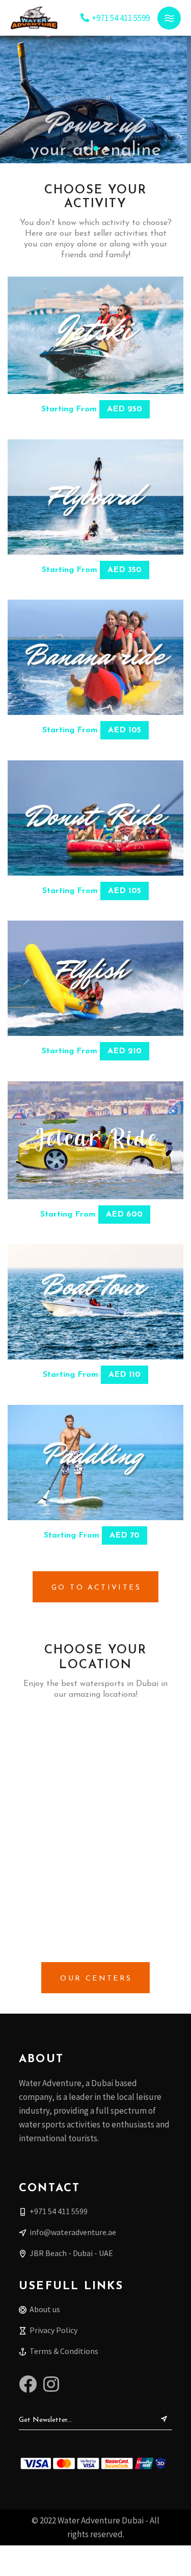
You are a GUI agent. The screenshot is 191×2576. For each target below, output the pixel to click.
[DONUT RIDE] (95, 818)
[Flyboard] (95, 497)
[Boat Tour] (95, 1302)
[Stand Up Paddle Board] (95, 1463)
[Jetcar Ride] (95, 1140)
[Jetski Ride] (95, 335)
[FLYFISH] (95, 978)
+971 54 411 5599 (121, 18)
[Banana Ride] (95, 657)
